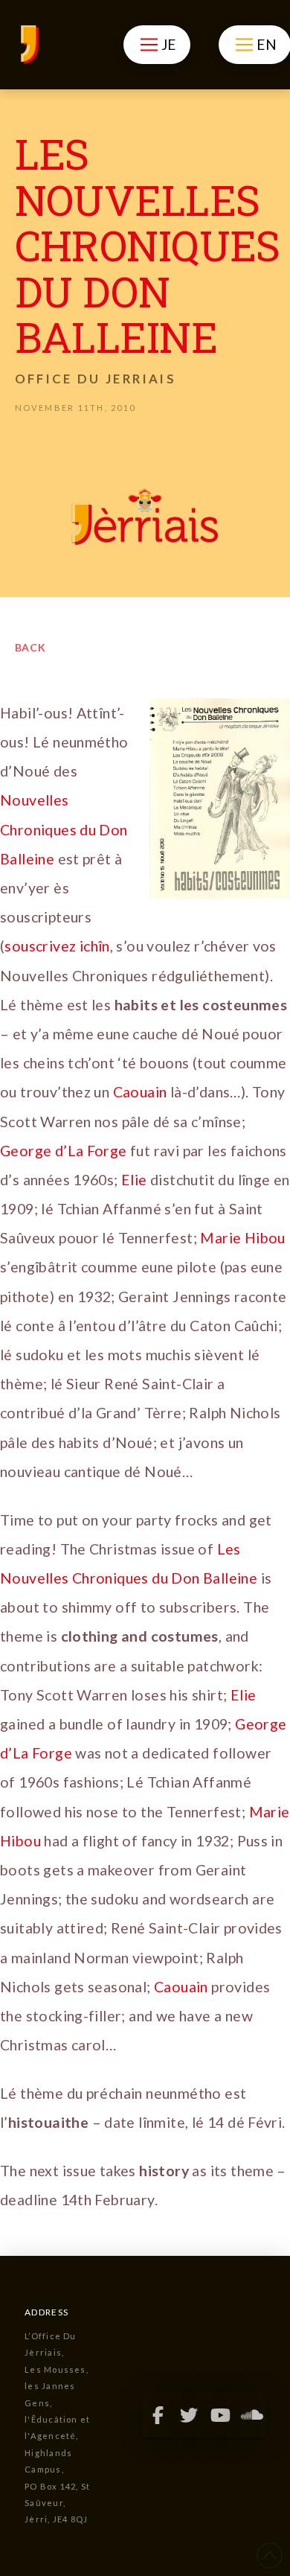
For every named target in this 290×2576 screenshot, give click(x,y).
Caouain (142, 1092)
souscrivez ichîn (57, 946)
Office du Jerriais (96, 379)
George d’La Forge (64, 1151)
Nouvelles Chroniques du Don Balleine (64, 829)
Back (31, 647)
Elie (136, 1180)
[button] (157, 45)
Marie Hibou (242, 1238)
